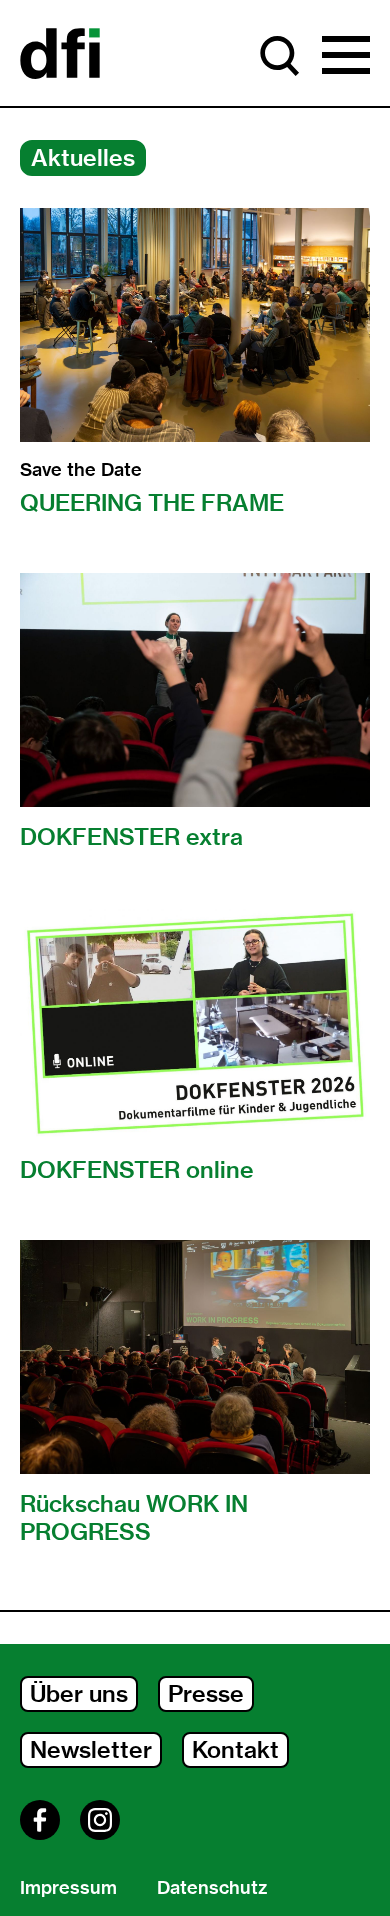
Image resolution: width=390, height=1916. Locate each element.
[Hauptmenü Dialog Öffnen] (346, 56)
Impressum (68, 1887)
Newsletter (91, 1749)
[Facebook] (40, 1820)
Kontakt (235, 1749)
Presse (206, 1693)
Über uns (79, 1693)
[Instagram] (100, 1820)
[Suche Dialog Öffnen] (280, 56)
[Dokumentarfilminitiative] (60, 55)
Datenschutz (212, 1887)
